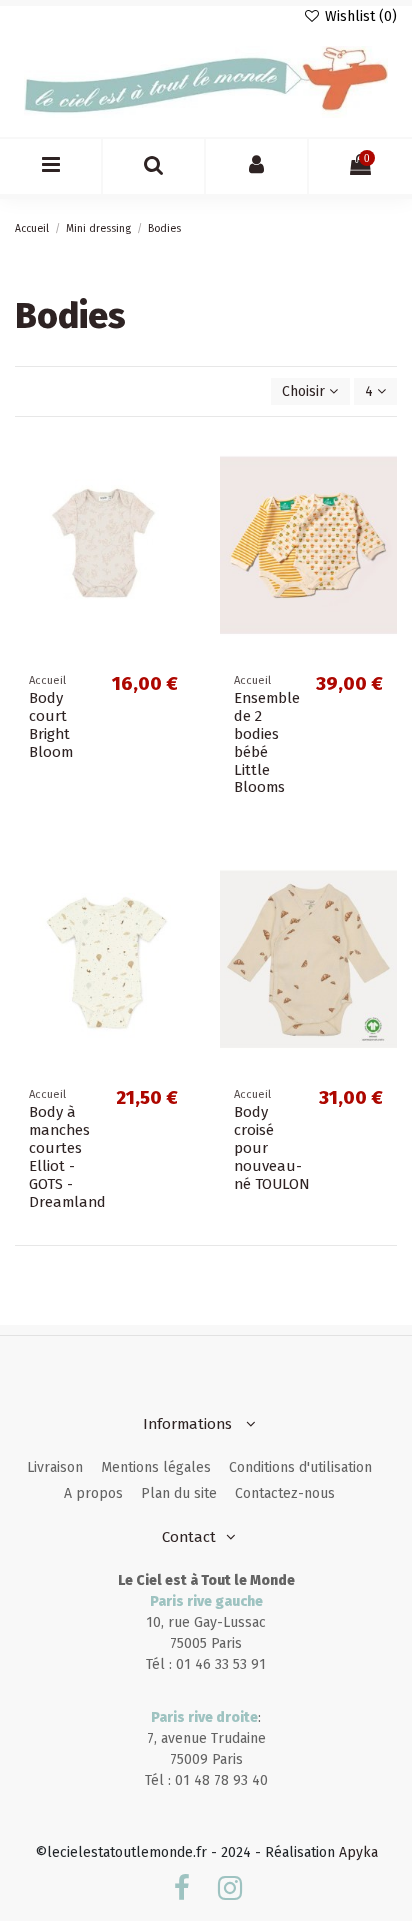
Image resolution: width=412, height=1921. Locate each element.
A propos (93, 1493)
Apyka (358, 1852)
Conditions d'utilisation (300, 1467)
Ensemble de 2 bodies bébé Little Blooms (267, 743)
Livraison (55, 1467)
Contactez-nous (285, 1493)
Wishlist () (359, 16)
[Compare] (177, 496)
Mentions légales (156, 1467)
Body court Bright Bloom (51, 725)
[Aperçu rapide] (177, 531)
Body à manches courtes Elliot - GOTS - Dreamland (67, 1157)
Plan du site (179, 1493)
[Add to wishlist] (177, 461)
